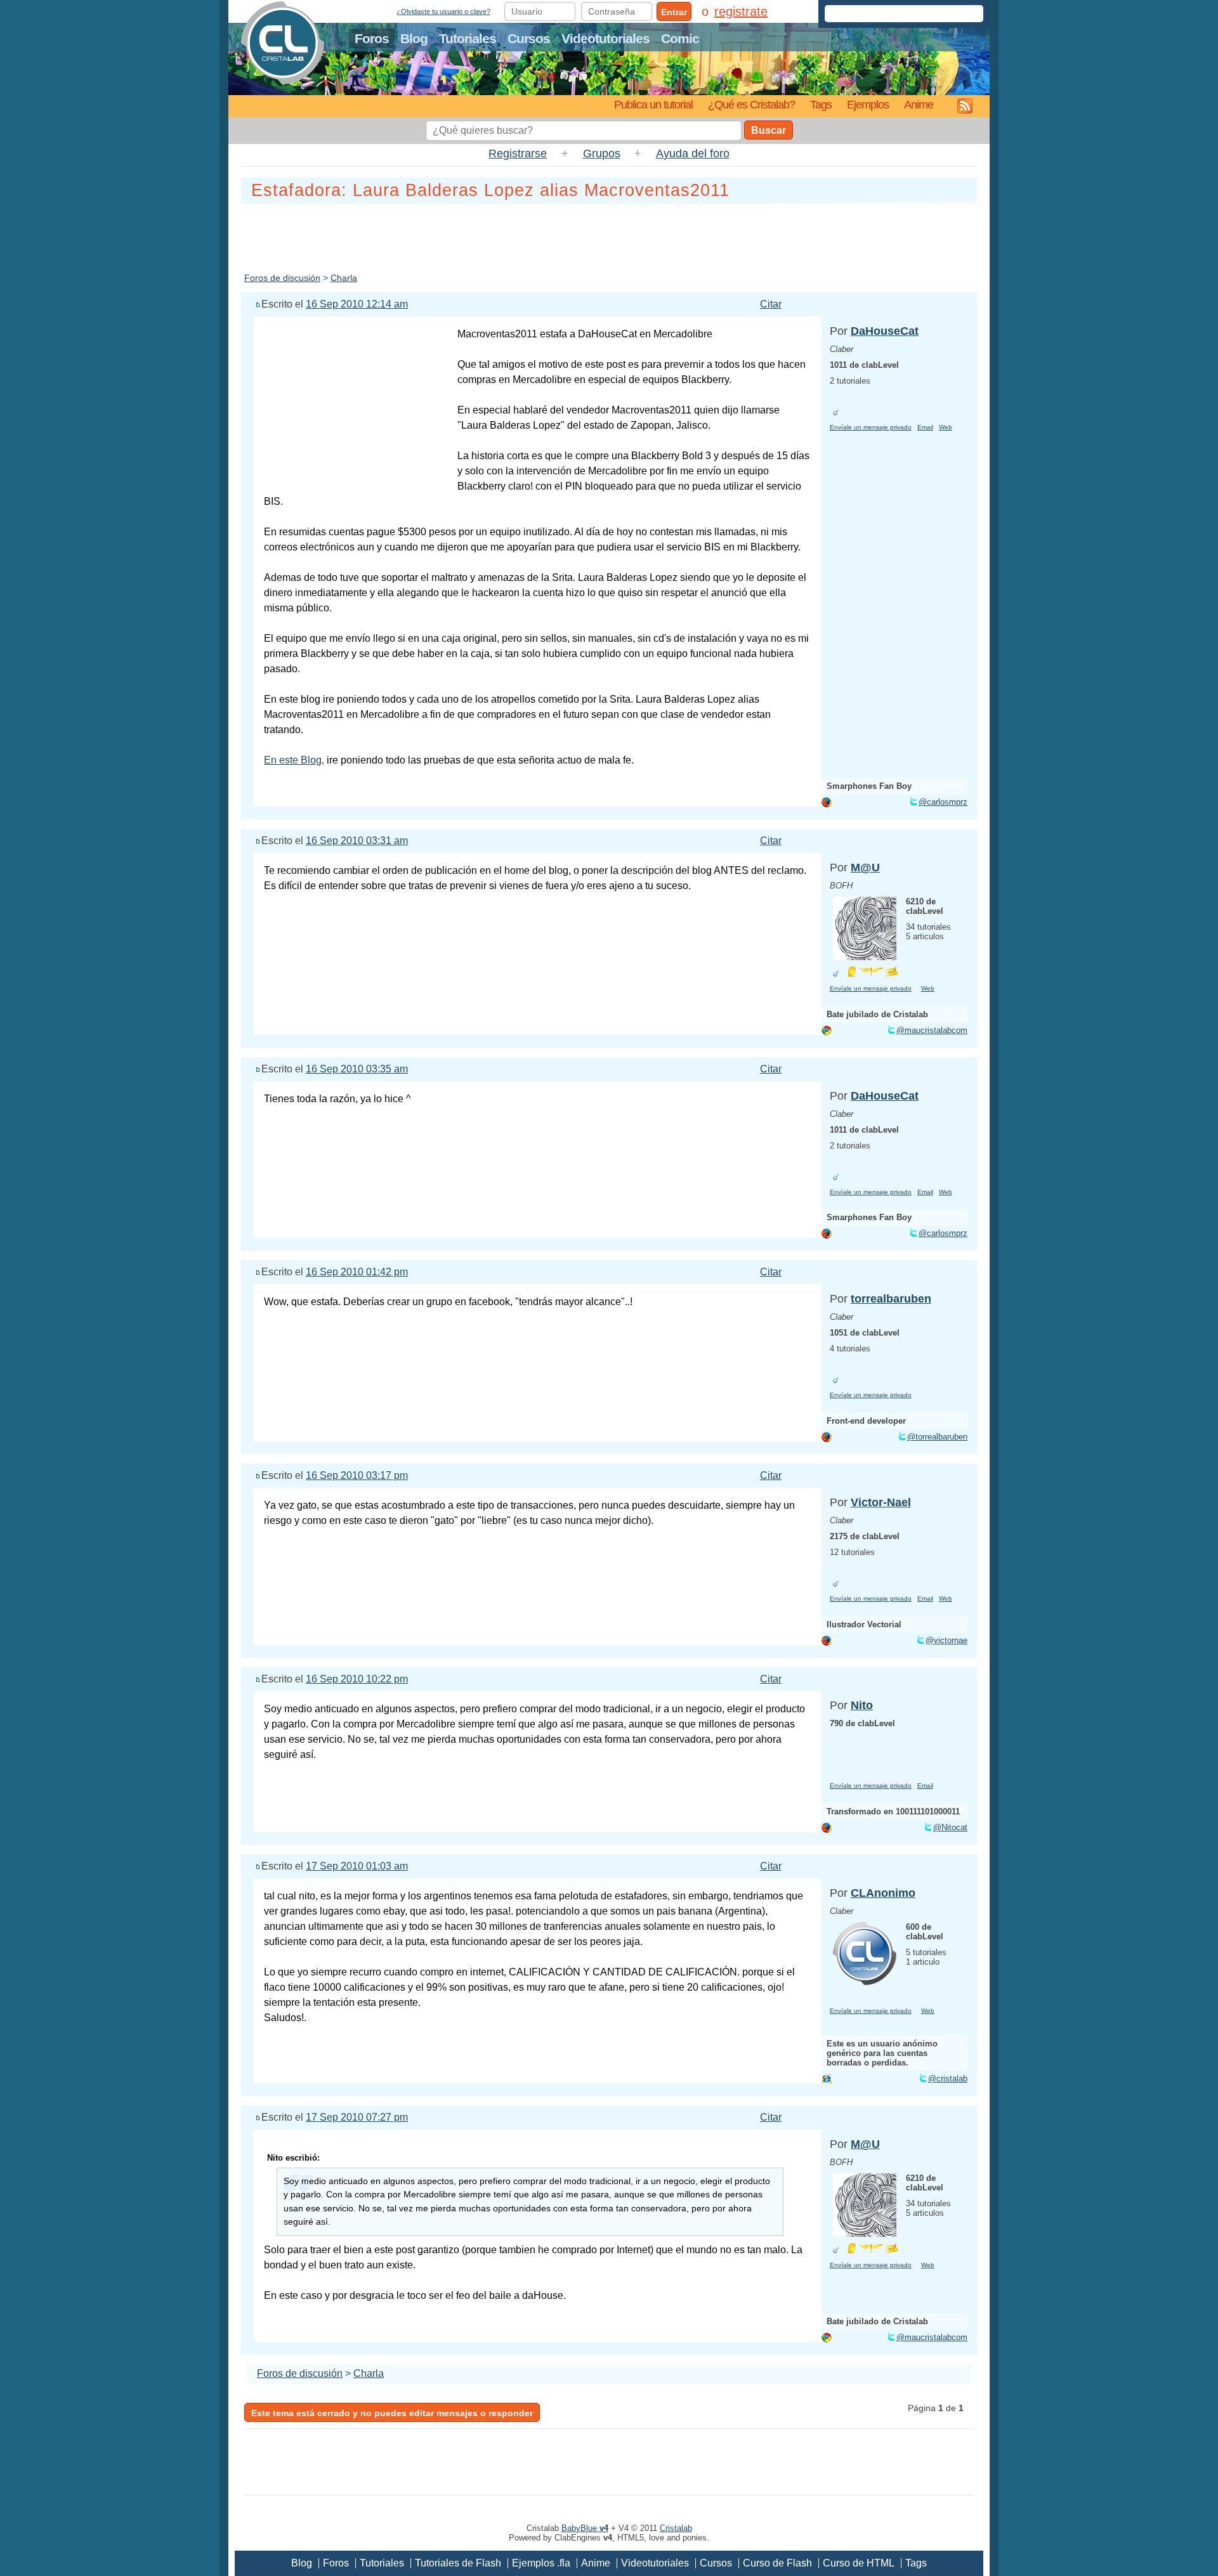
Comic (680, 38)
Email (925, 427)
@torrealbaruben (937, 1437)
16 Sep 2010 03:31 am (357, 841)
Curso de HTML (859, 2563)
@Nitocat (950, 1827)
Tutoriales (468, 38)
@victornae (946, 1640)
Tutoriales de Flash (458, 2563)
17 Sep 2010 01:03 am (357, 1866)
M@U (865, 868)
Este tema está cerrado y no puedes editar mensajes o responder (392, 2413)
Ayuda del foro (693, 153)
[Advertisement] (609, 235)
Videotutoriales (606, 38)
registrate (741, 11)
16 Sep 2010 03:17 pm (357, 1475)
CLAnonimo (883, 1893)
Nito (862, 1705)
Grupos (602, 153)
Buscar (769, 130)
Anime (919, 104)
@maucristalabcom (932, 1030)
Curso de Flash (777, 2563)
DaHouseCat (885, 331)
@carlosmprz (943, 802)
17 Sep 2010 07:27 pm (357, 2117)
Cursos (529, 38)
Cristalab (676, 2528)
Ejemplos (868, 104)
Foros (372, 38)
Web (946, 427)
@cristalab (948, 2078)
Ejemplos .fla (541, 2563)
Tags (821, 104)
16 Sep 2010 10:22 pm (357, 1679)
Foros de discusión (282, 278)
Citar (771, 304)
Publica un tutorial (653, 104)
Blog (414, 38)
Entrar (674, 12)
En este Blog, (294, 760)
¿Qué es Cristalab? (751, 104)
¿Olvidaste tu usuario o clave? (443, 11)
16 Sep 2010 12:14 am (357, 304)
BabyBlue (585, 2528)
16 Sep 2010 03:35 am (357, 1069)
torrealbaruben (891, 1299)
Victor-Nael (881, 1502)
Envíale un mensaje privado (871, 427)
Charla (344, 278)
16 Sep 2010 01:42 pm (357, 1272)
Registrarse (518, 153)
